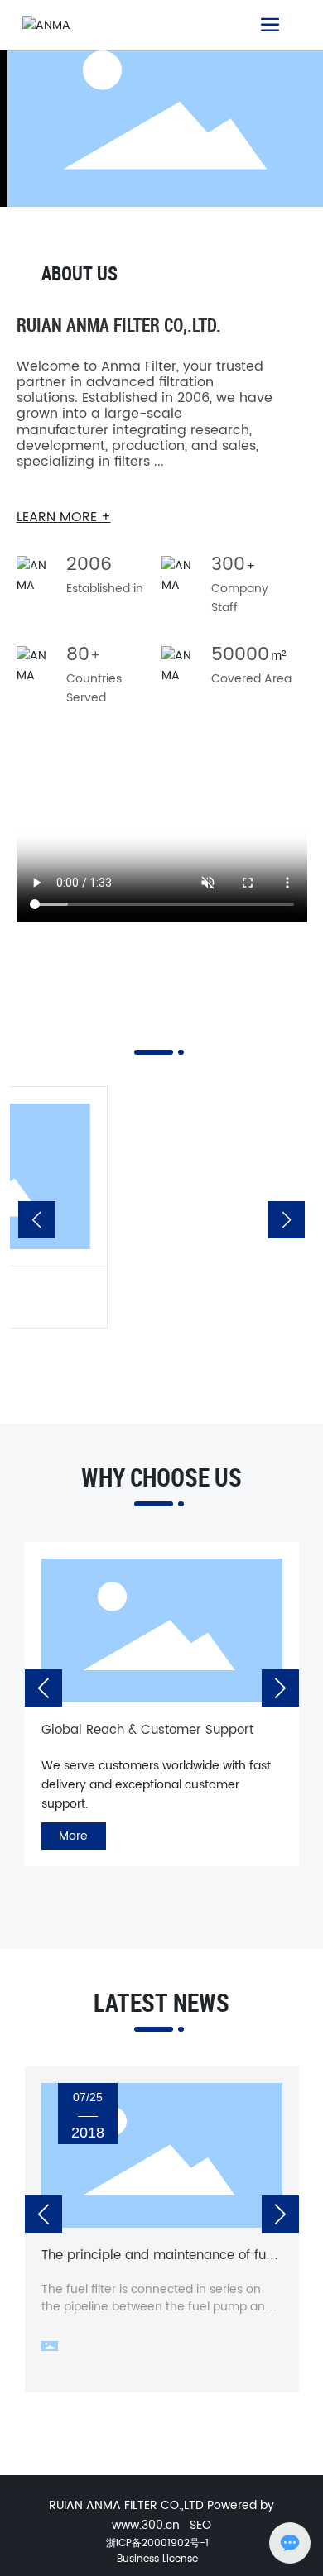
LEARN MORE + (64, 517)
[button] (37, 1220)
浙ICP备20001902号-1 (157, 2543)
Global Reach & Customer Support (127, 1730)
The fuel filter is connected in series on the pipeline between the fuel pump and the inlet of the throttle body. (157, 2307)
